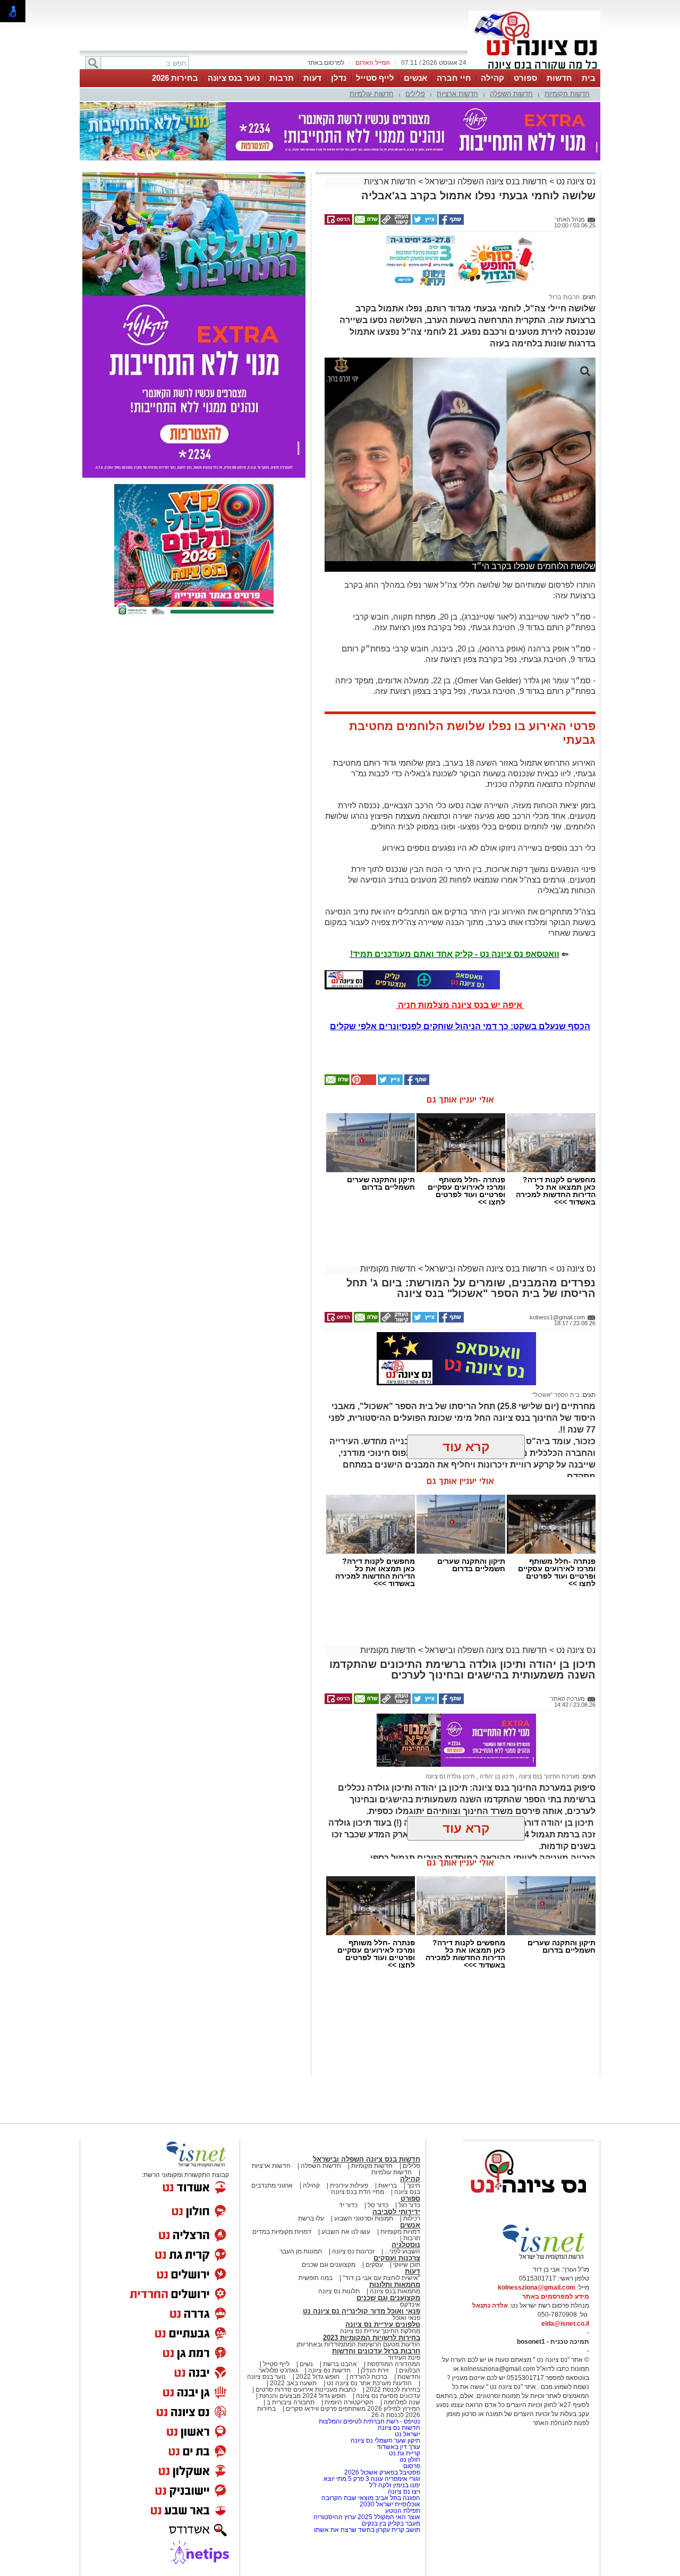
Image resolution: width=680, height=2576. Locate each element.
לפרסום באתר (326, 63)
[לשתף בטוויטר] (424, 223)
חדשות (559, 78)
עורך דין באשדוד (398, 2447)
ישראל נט (407, 2434)
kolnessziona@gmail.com (537, 2287)
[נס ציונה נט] (529, 2203)
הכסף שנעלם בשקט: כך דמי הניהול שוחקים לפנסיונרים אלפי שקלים (460, 1026)
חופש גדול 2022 (318, 2377)
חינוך (414, 2185)
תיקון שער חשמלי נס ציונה (385, 2441)
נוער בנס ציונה (234, 78)
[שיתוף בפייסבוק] (450, 223)
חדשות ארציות (457, 94)
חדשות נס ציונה (329, 2370)
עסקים (374, 2265)
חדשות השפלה (511, 94)
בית (589, 78)
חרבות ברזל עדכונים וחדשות (376, 2351)
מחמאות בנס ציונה (394, 2291)
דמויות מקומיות (399, 2232)
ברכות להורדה (368, 2377)
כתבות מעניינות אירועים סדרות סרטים (305, 2389)
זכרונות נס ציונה (353, 2251)
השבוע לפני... (402, 2251)
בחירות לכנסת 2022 (392, 2389)
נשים (306, 2364)
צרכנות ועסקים (397, 2258)
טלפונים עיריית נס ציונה (383, 2324)
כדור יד (348, 2205)
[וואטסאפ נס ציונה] (412, 980)
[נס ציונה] (534, 68)
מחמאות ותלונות (395, 2285)
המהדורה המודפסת (394, 2364)
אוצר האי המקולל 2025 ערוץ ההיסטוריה (367, 2517)
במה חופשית (316, 2278)
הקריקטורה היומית (349, 2402)
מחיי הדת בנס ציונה (358, 2192)
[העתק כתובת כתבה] (395, 223)
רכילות (412, 2218)
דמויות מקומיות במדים (282, 2232)
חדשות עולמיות (372, 94)
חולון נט (409, 2460)
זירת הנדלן (374, 2370)
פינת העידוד (404, 2358)
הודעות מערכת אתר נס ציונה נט (368, 2383)
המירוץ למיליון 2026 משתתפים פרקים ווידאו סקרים (352, 2409)
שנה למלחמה (401, 2402)
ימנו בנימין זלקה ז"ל (395, 2485)
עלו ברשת (311, 2218)
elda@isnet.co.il (565, 2324)
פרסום (411, 2466)
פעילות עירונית (349, 2185)
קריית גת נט (405, 2453)
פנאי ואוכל (406, 2318)
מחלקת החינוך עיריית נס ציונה (380, 2331)
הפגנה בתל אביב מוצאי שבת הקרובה (371, 2498)
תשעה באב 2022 (293, 2383)
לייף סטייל (375, 78)
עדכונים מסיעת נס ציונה (387, 2396)
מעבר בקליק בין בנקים (391, 2523)
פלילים (415, 94)
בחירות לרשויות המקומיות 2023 (372, 2338)
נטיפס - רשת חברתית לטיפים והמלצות (369, 2421)
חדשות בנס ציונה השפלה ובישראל (485, 181)
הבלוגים (410, 2370)
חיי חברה (454, 78)
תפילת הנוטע (403, 2511)
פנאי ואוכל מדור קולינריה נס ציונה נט (362, 2311)
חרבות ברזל (564, 297)
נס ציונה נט (575, 181)
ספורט (525, 78)
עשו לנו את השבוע (346, 2232)
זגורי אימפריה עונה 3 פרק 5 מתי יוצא (372, 2479)
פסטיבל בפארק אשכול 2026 (382, 2472)
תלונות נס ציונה (339, 2291)
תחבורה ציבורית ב (291, 2402)
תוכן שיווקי (407, 2265)
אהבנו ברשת (340, 2364)
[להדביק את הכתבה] (363, 1083)
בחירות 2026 (175, 78)
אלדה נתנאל (490, 2306)
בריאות (388, 2185)
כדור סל (378, 2205)
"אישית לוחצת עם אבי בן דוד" (381, 2278)
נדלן (339, 78)
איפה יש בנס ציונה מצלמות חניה (460, 1005)
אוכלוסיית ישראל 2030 (390, 2504)
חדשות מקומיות (567, 94)
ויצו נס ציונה (404, 2492)
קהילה (492, 78)
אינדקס (410, 2304)
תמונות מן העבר (301, 2251)
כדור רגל (409, 2205)
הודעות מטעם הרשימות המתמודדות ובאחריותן (358, 2344)
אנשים (415, 78)
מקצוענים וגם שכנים (329, 2265)
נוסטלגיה (406, 2245)
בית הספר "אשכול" (556, 1395)
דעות (312, 78)
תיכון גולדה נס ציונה (450, 1776)
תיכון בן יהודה (496, 1776)
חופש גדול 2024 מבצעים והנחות (302, 2396)
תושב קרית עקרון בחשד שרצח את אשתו (367, 2530)
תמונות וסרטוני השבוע (364, 2218)
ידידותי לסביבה (396, 2212)
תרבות (282, 78)
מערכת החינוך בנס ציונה (549, 1776)
